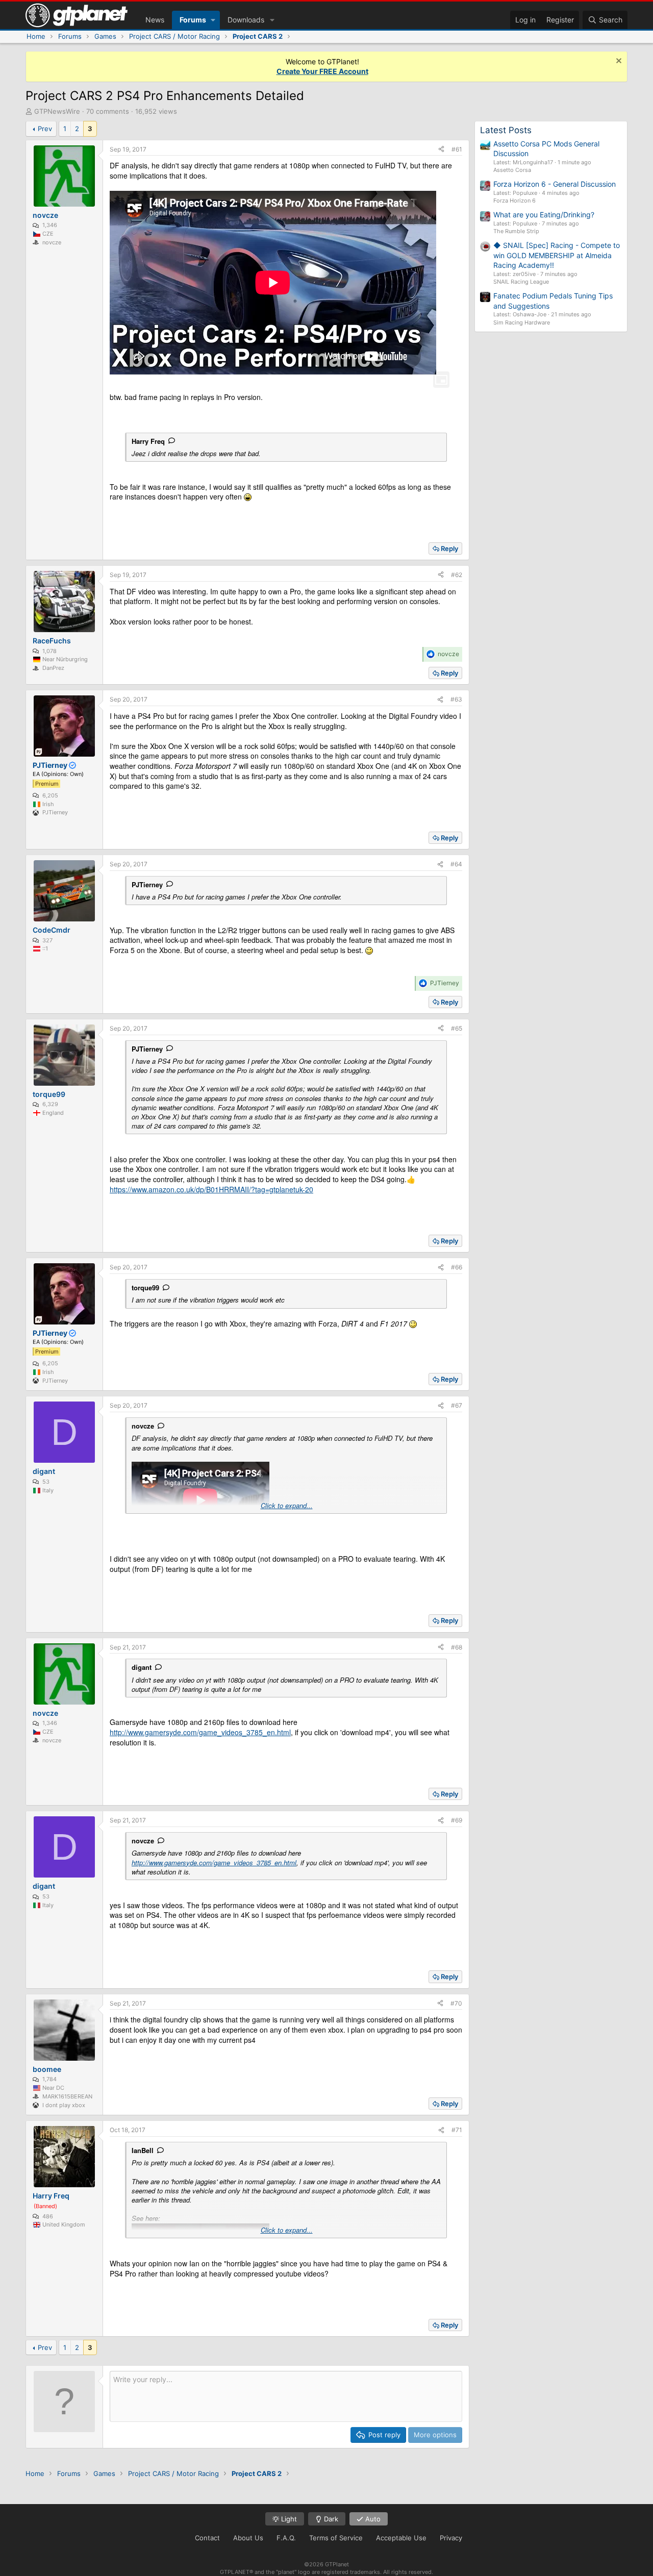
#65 (457, 1028)
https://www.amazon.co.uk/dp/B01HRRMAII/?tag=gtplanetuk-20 (211, 1189)
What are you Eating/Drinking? (544, 215)
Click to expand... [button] (287, 1506)
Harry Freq (148, 441)
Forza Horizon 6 (514, 201)
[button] (213, 20)
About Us (248, 2538)
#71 (457, 2130)
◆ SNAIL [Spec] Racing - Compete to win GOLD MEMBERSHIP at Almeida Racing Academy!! (557, 255)
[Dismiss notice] (618, 62)
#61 (457, 149)
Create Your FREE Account (322, 71)
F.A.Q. (286, 2538)
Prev (45, 129)
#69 (457, 1820)
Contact (207, 2538)
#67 (457, 1405)
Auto (372, 2519)
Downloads (246, 20)
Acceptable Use (401, 2538)
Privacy (451, 2538)
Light (288, 2519)
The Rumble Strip (516, 231)
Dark (330, 2519)
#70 (456, 2003)
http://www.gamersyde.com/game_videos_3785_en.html (200, 1732)
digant (142, 1667)
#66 (457, 1267)
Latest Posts (506, 130)
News (155, 20)
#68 (457, 1647)
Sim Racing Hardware (522, 322)
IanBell (143, 2150)
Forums (193, 20)
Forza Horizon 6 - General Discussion (555, 184)
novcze (143, 1426)
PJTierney (147, 884)
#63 (456, 699)
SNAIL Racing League (521, 282)
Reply (449, 548)
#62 (457, 575)
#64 (456, 864)
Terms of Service (336, 2538)
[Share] (441, 150)
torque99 (145, 1287)
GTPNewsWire (57, 111)
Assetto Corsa (512, 170)
